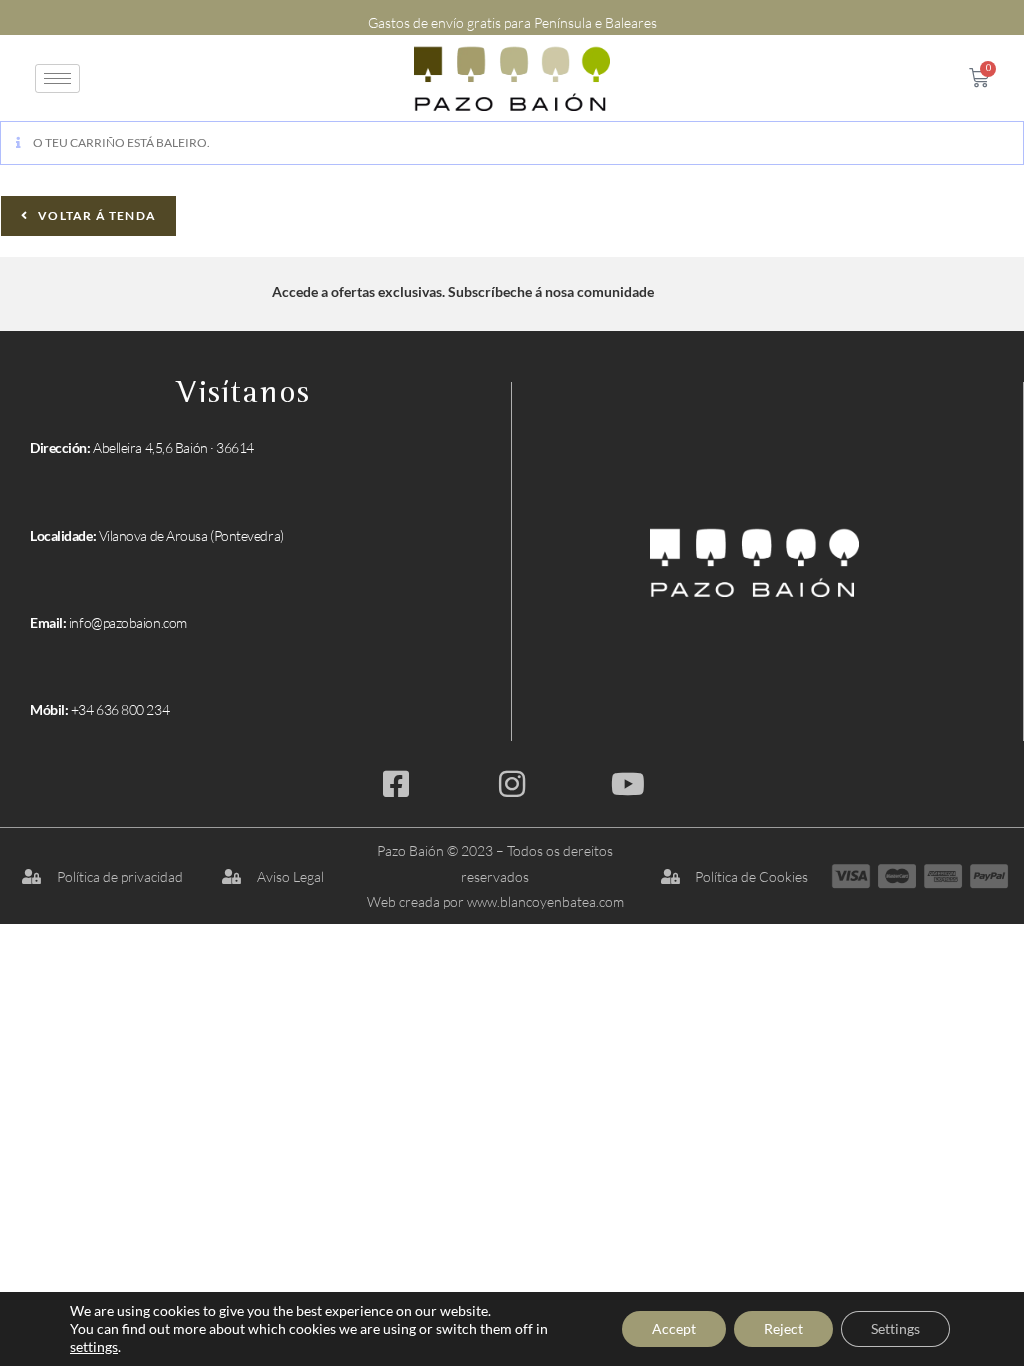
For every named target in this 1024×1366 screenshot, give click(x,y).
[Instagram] (512, 784)
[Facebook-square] (396, 784)
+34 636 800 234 (120, 709)
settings (94, 1346)
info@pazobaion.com (128, 622)
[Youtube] (628, 784)
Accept (674, 1328)
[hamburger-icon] (57, 78)
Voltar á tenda (95, 215)
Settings (895, 1328)
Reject (783, 1328)
